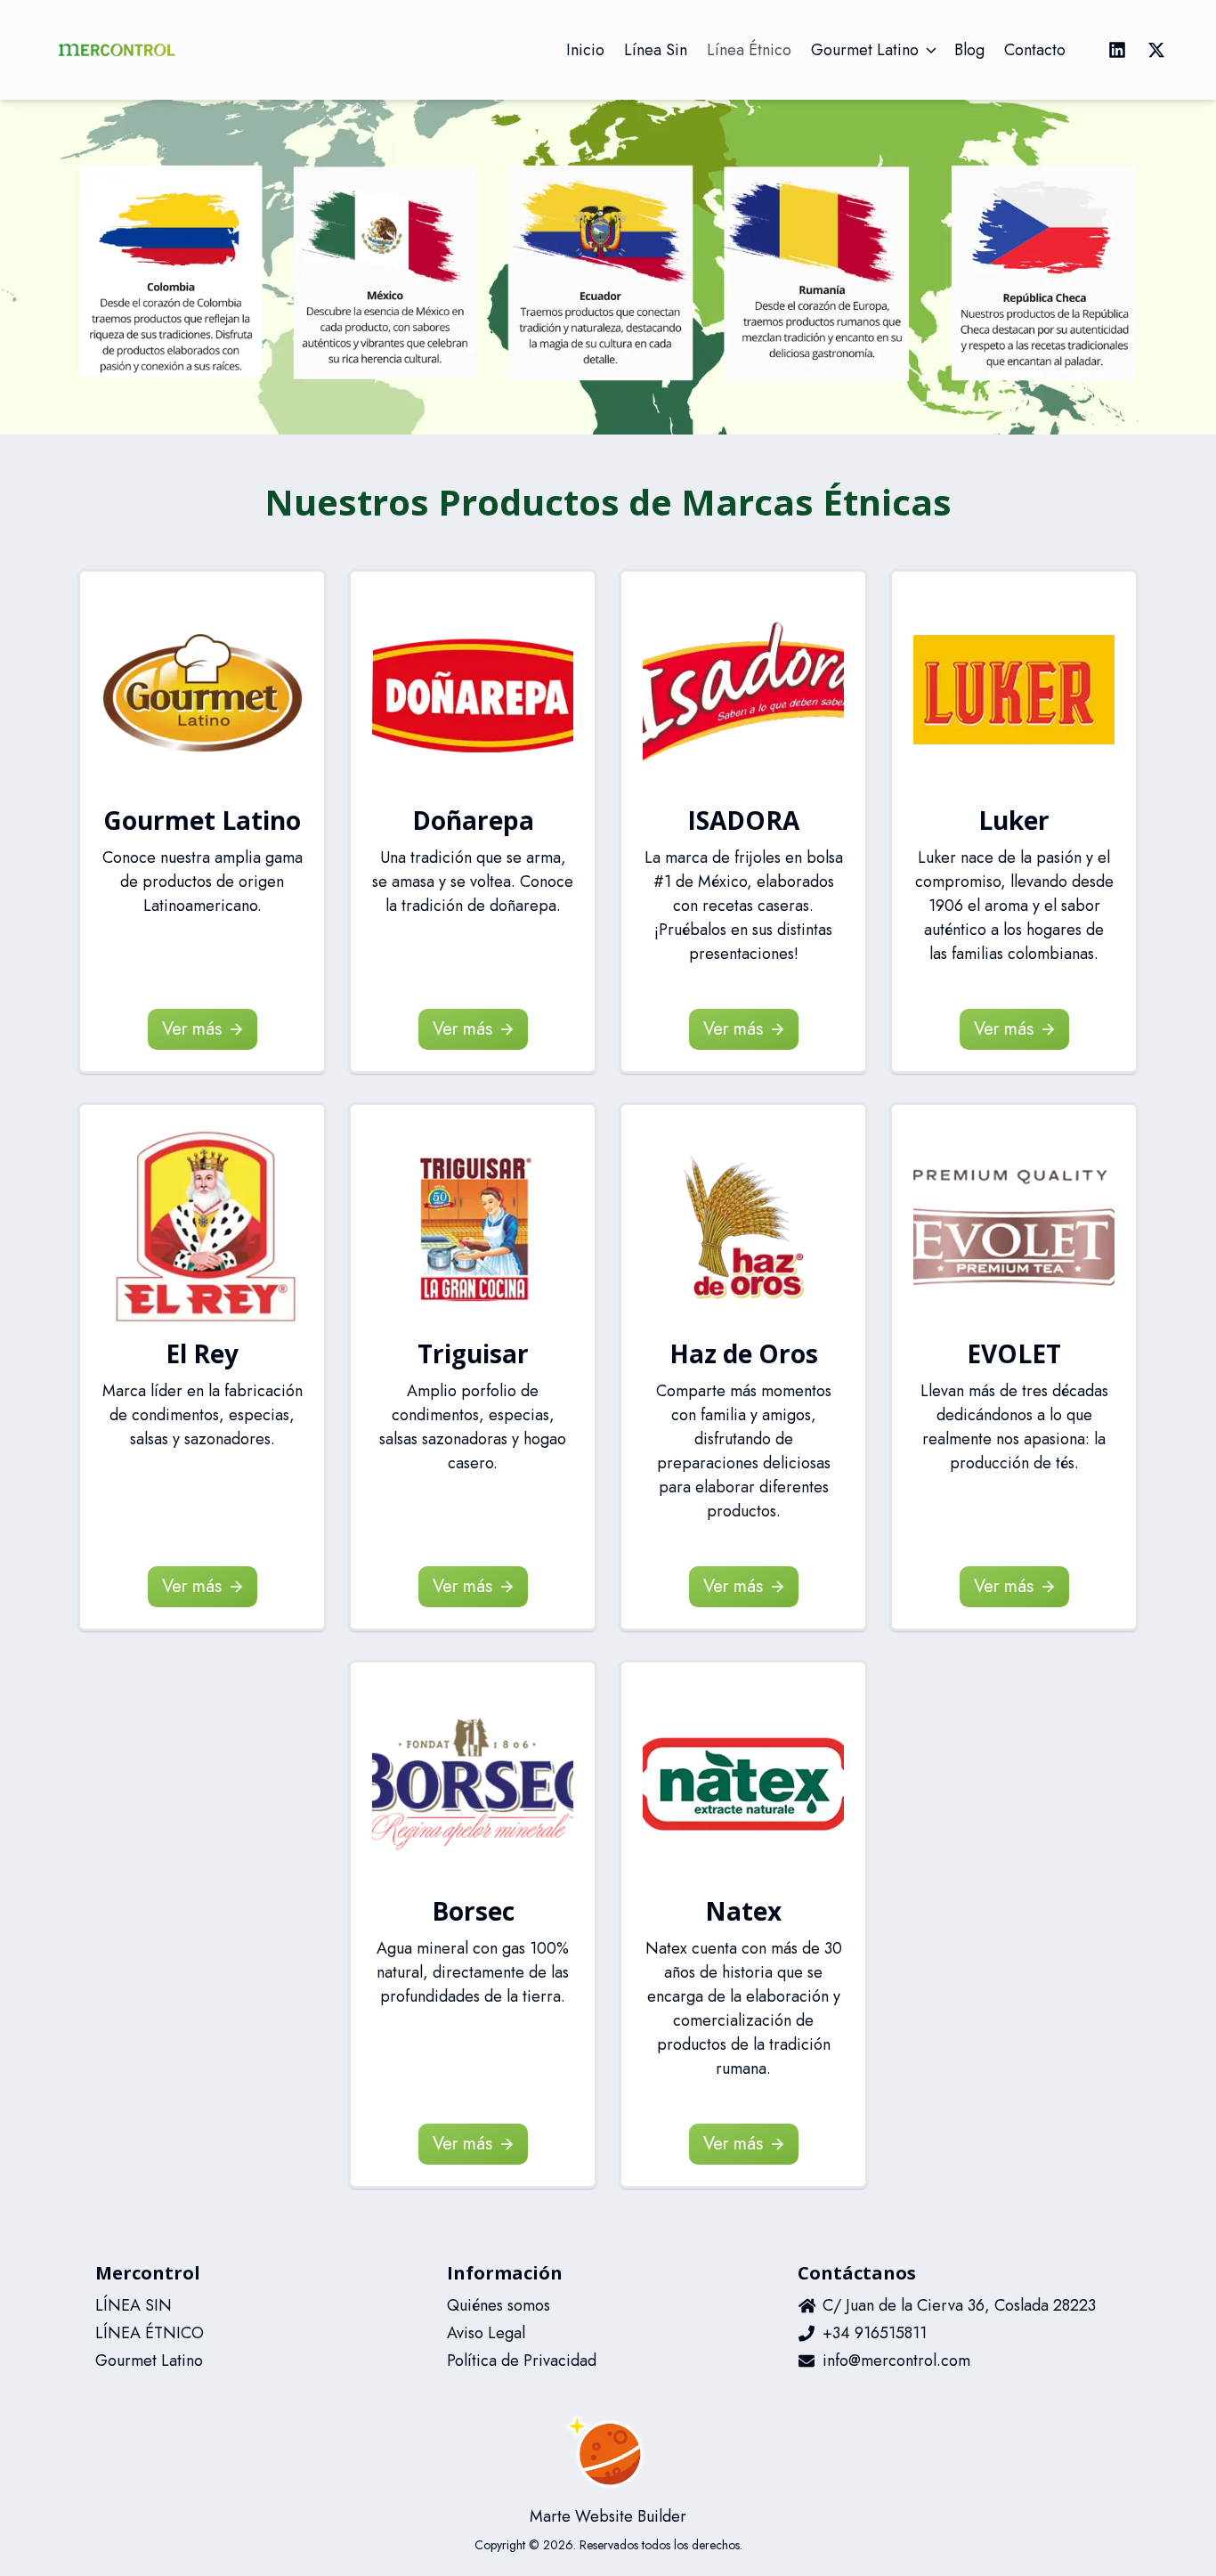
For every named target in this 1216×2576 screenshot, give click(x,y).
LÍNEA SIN (134, 2305)
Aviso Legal (486, 2333)
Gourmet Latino (149, 2361)
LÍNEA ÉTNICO (150, 2333)
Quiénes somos (499, 2305)
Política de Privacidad (522, 2361)
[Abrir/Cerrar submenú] (931, 50)
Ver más (192, 1029)
